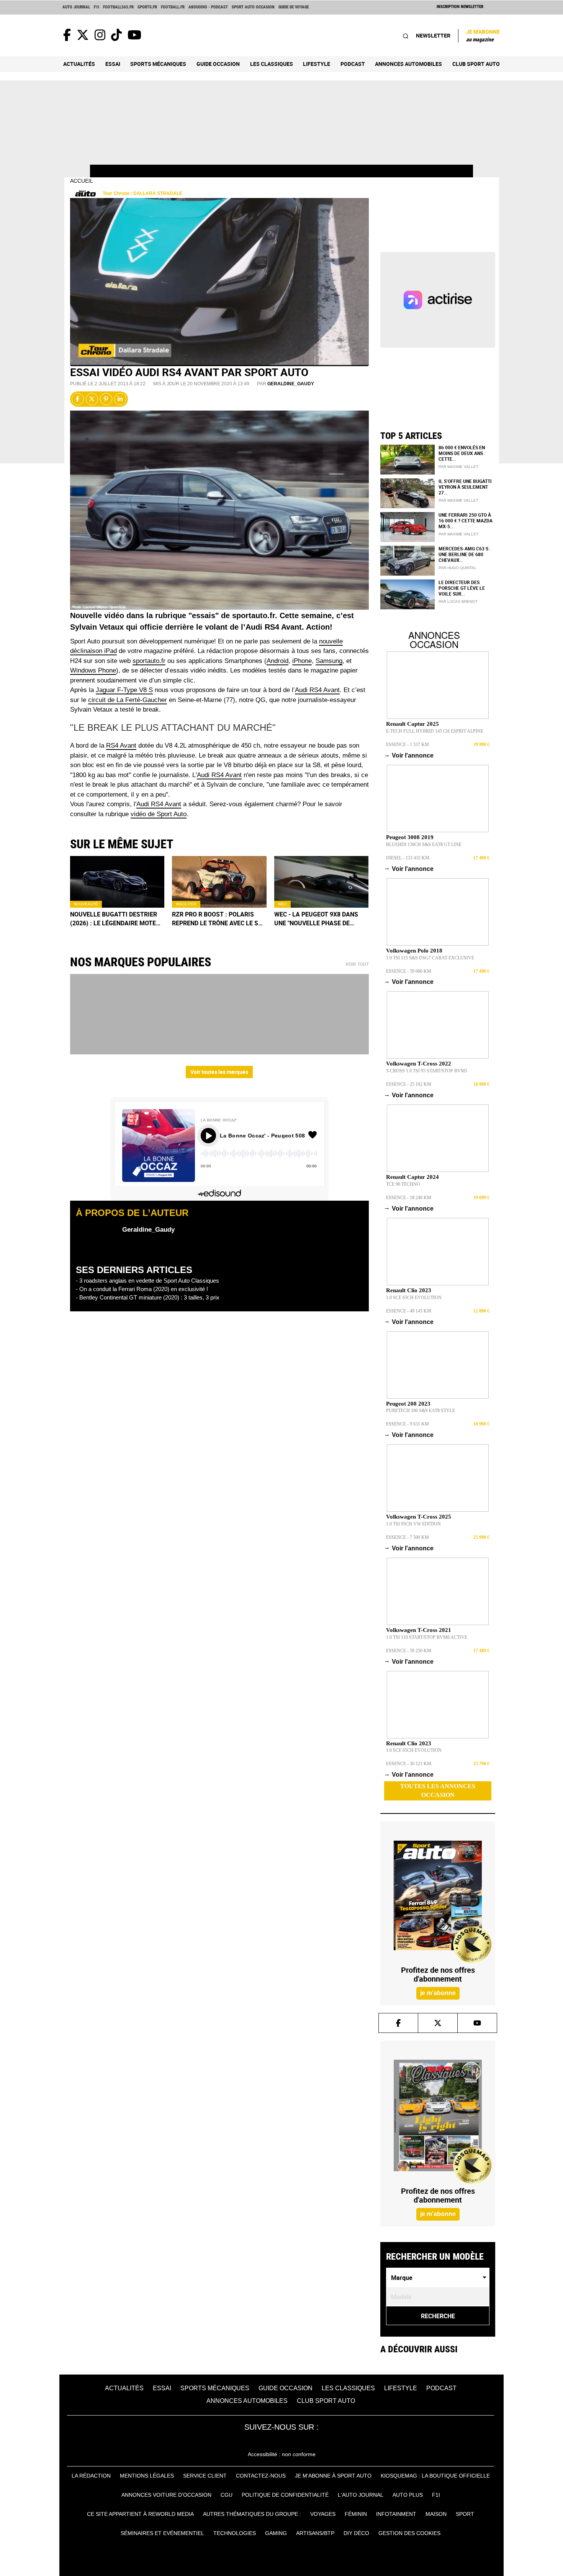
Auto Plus (408, 2495)
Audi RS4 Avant (317, 690)
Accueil (82, 181)
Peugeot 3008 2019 (410, 837)
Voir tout (357, 964)
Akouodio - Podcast (208, 7)
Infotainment (396, 2514)
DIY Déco (356, 2533)
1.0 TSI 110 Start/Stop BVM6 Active (427, 1637)
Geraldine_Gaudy (291, 384)
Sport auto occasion (253, 7)
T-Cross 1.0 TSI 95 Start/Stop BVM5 (427, 1071)
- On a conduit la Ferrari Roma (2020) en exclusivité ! (142, 1289)
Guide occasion (218, 64)
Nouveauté (86, 904)
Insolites (186, 904)
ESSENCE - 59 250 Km (409, 1651)
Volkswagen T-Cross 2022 (419, 1064)
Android (277, 661)
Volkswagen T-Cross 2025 (419, 1517)
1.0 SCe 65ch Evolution (414, 1298)
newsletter (433, 35)
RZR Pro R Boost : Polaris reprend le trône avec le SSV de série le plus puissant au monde (219, 919)
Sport (465, 2514)
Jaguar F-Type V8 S (124, 690)
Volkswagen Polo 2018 (414, 951)
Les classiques (272, 64)
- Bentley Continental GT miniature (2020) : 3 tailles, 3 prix (148, 1297)
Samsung (329, 661)
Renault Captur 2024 (412, 1177)
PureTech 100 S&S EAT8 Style (421, 1411)
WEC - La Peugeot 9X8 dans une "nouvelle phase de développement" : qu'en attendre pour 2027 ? (316, 919)
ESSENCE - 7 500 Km (408, 1537)
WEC (282, 904)
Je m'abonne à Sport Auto (333, 2476)
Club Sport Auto (476, 64)
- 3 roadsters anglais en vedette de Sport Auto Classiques (147, 1281)
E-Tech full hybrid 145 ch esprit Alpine (435, 731)
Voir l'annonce (410, 755)
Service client (205, 2476)
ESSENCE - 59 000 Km (409, 971)
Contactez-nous (261, 2476)
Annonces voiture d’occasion (166, 2495)
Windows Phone (93, 670)
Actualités (79, 64)
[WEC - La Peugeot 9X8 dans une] (322, 882)
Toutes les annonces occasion (438, 1790)
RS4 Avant (121, 745)
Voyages (323, 2514)
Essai (113, 64)
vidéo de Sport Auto (159, 814)
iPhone (302, 661)
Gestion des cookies (409, 2533)
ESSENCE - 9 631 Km (408, 1424)
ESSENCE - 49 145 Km (409, 1311)
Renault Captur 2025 (412, 724)
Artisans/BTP (315, 2533)
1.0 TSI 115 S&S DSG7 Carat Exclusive (430, 958)
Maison (436, 2514)
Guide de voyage (294, 7)
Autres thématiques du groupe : (252, 2514)
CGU (227, 2495)
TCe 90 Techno (403, 1184)
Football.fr (173, 7)
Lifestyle (317, 64)
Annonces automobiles (408, 64)
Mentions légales (147, 2476)
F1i (97, 7)
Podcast (353, 64)
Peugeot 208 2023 (408, 1404)
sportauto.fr (149, 661)
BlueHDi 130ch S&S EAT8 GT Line (424, 844)
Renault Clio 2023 (409, 1290)
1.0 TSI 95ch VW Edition (413, 1524)
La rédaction (91, 2476)
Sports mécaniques (158, 64)
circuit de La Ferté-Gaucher (128, 700)
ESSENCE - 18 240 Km (409, 1198)
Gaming (276, 2533)
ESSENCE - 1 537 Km (408, 745)
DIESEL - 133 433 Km (408, 858)
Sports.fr (147, 7)
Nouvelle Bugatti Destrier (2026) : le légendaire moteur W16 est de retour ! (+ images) (117, 919)
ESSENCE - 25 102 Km (409, 1084)
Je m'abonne (483, 35)
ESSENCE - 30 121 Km (409, 1764)
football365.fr (118, 7)
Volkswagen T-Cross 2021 (419, 1630)
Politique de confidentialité (285, 2495)
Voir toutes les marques (219, 1072)
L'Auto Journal (361, 2495)
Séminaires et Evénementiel (162, 2533)
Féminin (356, 2514)
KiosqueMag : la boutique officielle (435, 2476)
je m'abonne (438, 1993)
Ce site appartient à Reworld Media (140, 2514)
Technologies (235, 2533)
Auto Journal (76, 7)
